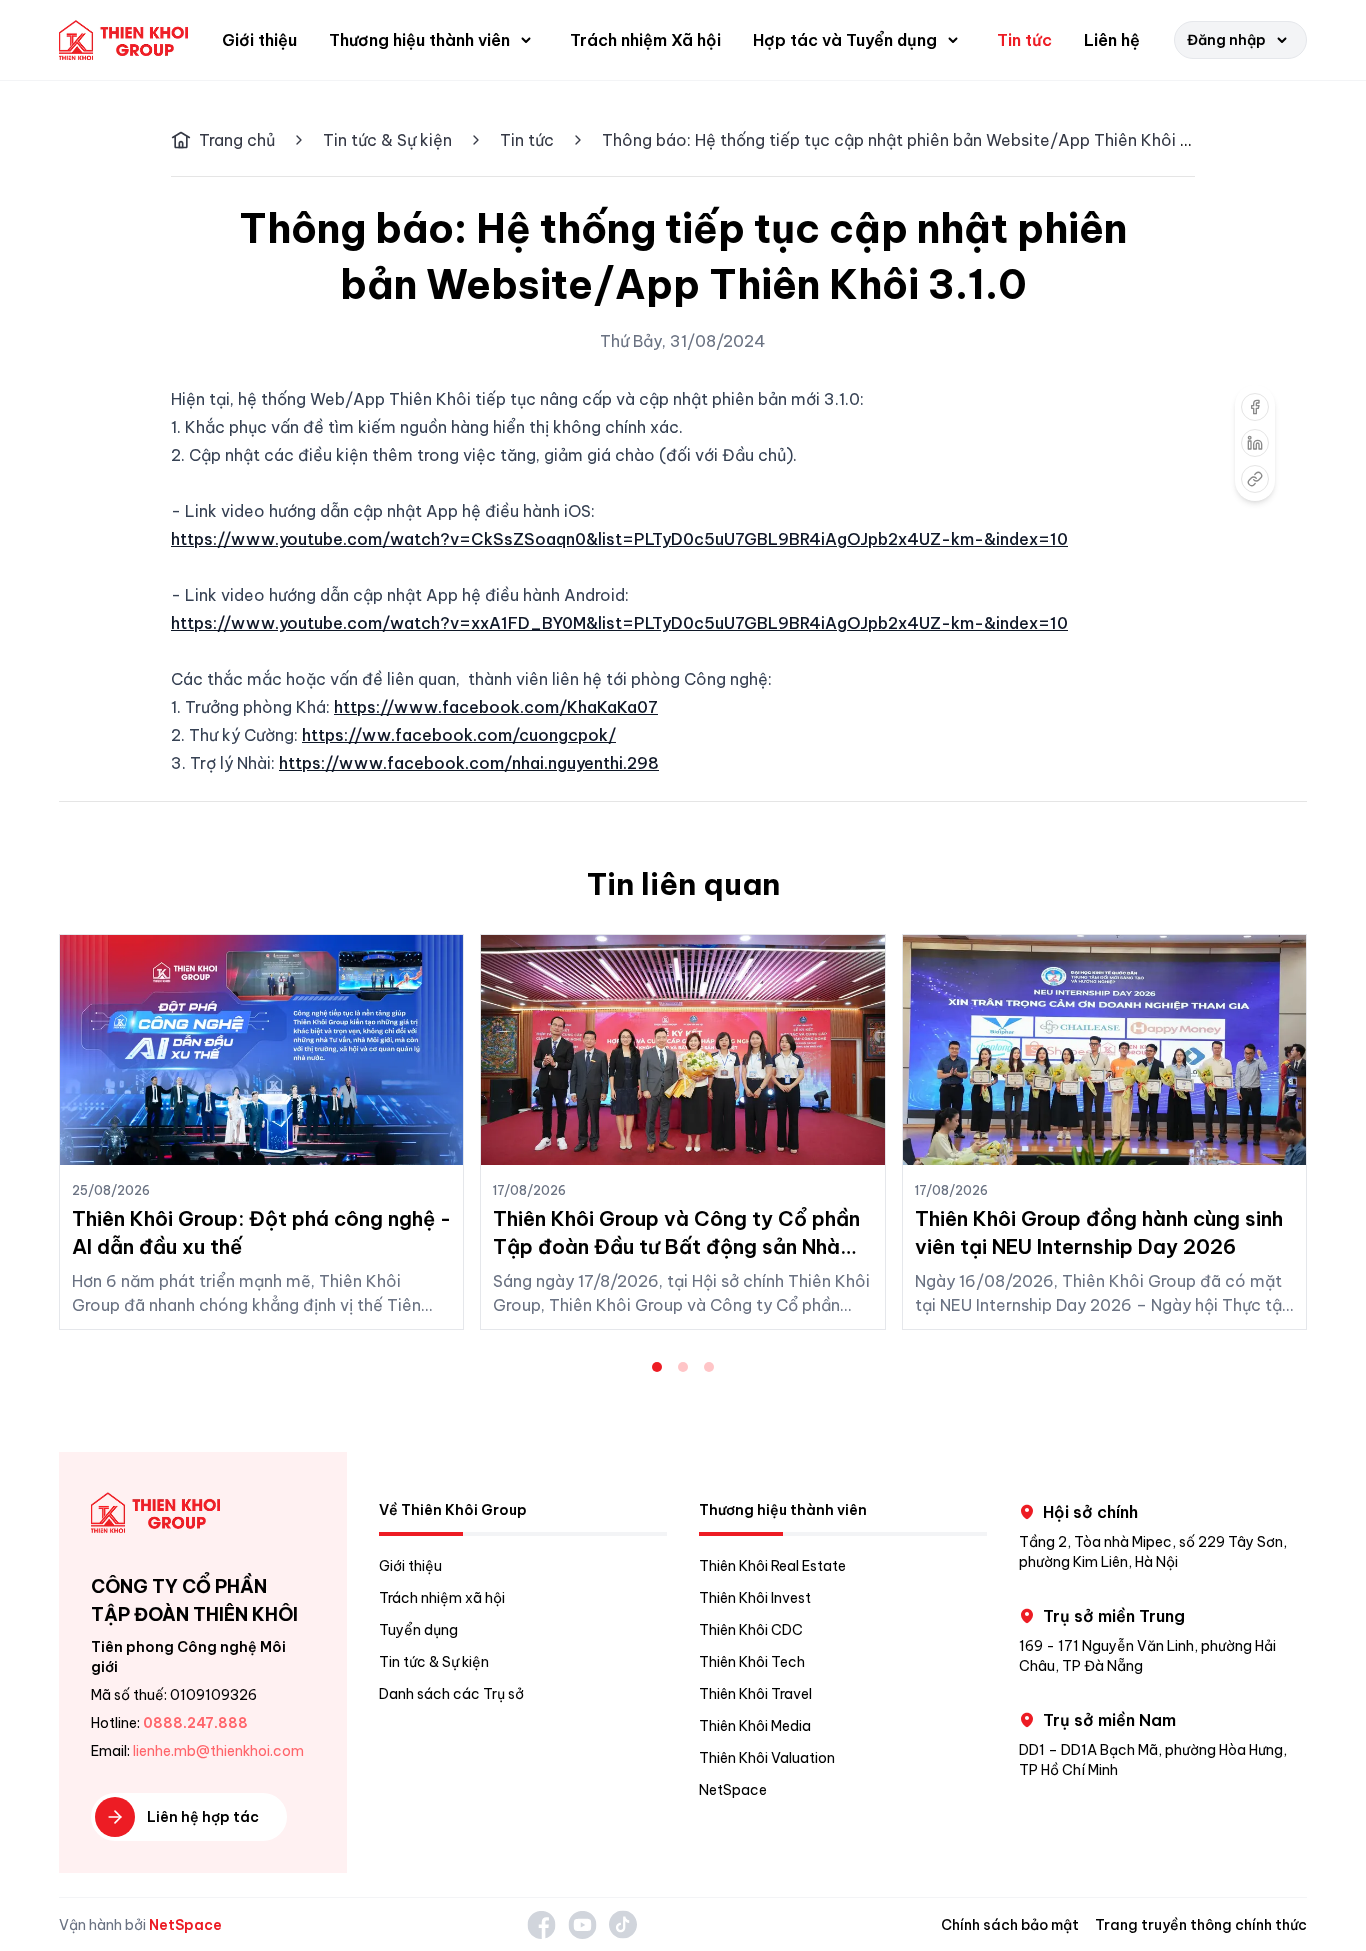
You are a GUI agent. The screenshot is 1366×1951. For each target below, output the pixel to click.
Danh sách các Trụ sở (451, 1694)
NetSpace (733, 1790)
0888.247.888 (195, 1723)
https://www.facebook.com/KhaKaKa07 (496, 707)
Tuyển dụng (418, 1630)
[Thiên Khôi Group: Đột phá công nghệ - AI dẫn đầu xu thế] (261, 1050)
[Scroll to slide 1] (657, 1367)
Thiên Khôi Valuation (767, 1758)
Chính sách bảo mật (1010, 1925)
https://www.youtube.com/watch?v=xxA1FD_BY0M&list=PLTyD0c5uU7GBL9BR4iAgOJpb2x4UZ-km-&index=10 (619, 623)
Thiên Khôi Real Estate (772, 1566)
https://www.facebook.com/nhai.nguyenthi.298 (469, 763)
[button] (433, 40)
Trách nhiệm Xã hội (645, 40)
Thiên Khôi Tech (752, 1662)
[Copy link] (1255, 479)
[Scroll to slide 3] (709, 1367)
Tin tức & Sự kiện (387, 140)
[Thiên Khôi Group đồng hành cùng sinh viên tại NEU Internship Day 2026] (1104, 1050)
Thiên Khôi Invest (755, 1598)
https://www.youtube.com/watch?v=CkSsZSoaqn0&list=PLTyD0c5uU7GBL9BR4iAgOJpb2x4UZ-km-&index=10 (619, 539)
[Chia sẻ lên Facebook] (1255, 407)
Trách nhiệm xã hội (442, 1598)
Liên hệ (1112, 40)
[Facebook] (541, 1924)
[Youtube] (582, 1924)
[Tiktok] (623, 1924)
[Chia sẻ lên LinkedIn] (1255, 443)
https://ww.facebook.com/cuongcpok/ (459, 735)
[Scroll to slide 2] (683, 1367)
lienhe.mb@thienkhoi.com (218, 1751)
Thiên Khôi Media (755, 1726)
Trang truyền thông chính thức (1201, 1925)
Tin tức (1024, 40)
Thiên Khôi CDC (751, 1630)
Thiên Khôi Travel (755, 1694)
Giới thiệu (259, 40)
